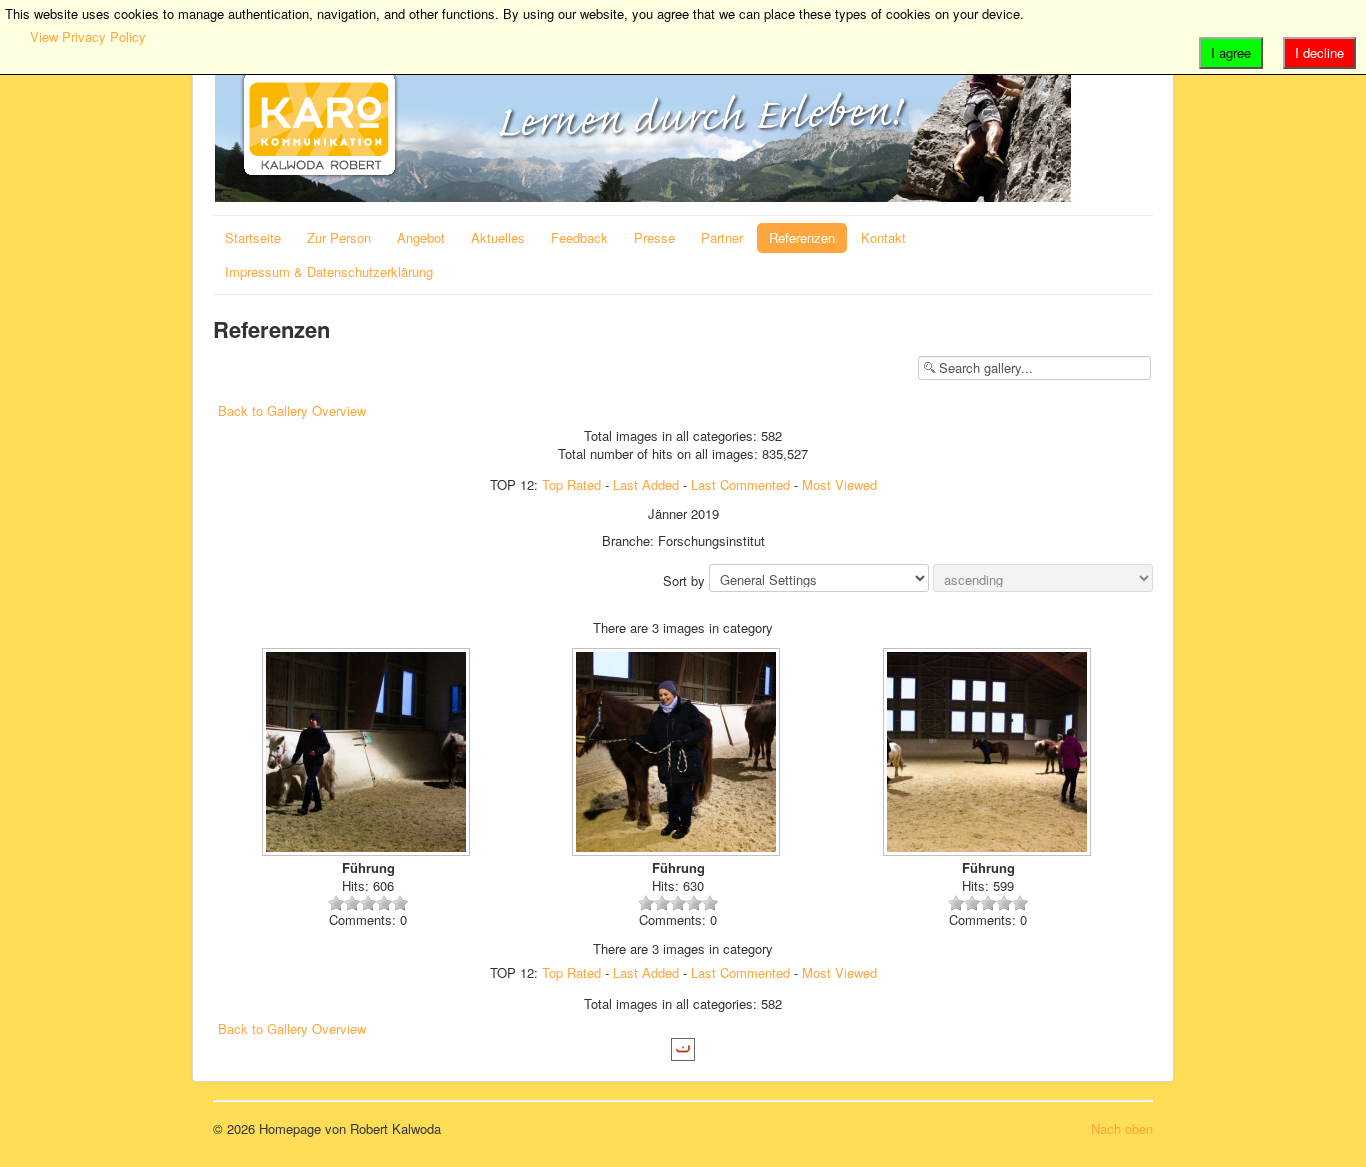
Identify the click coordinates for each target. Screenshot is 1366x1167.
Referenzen (802, 237)
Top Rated (571, 484)
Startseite (253, 237)
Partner (722, 237)
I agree (1231, 52)
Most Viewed (839, 484)
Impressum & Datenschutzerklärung (329, 271)
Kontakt (883, 237)
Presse (654, 237)
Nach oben (1122, 1128)
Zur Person (339, 237)
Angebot (421, 237)
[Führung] (368, 754)
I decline (1319, 52)
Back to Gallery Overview (292, 410)
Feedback (579, 237)
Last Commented (740, 484)
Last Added (646, 484)
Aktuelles (498, 237)
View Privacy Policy (88, 36)
